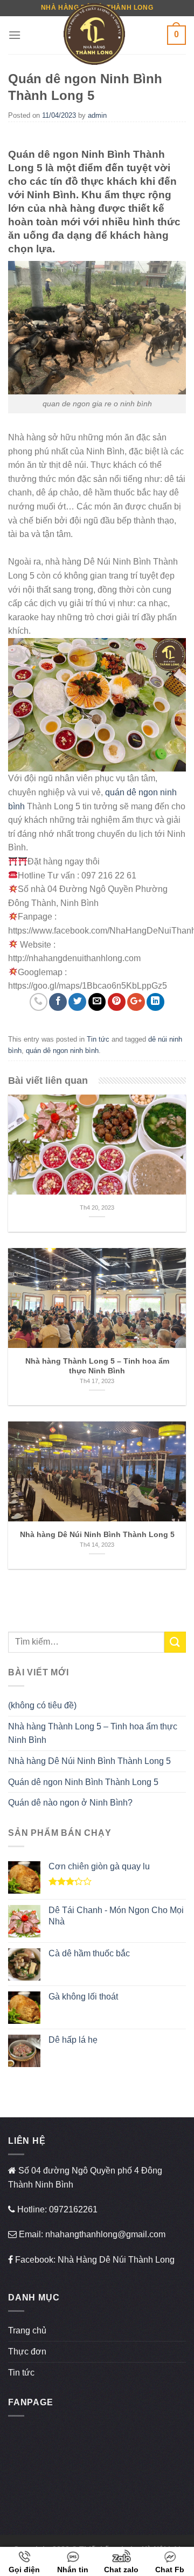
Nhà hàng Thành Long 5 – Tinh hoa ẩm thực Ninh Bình (93, 1733)
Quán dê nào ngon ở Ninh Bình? (70, 1803)
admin (97, 115)
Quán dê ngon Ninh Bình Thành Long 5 (83, 1782)
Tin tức (98, 1039)
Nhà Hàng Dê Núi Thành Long (116, 2260)
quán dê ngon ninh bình (62, 1051)
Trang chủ (27, 2330)
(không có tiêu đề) (42, 1705)
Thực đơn (27, 2352)
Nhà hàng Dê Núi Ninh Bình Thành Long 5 (89, 1761)
